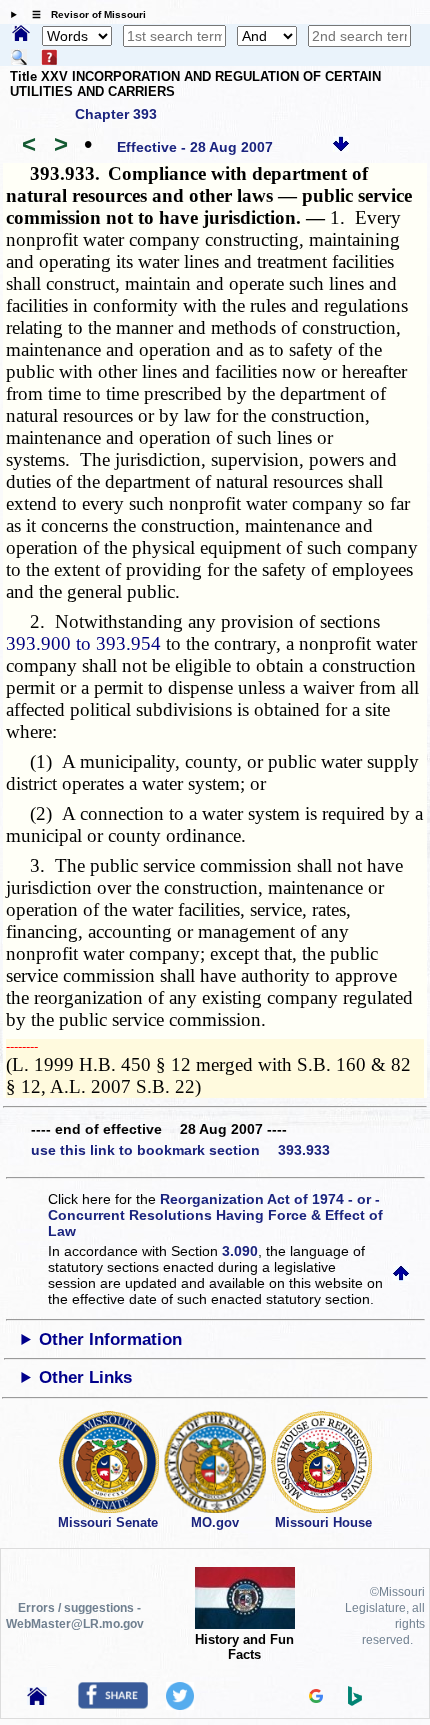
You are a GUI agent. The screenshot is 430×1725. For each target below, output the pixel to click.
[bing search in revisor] (355, 1701)
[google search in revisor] (316, 1698)
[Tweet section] (180, 1705)
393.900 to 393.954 (83, 643)
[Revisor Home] (37, 1700)
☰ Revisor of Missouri (84, 14)
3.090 (240, 1251)
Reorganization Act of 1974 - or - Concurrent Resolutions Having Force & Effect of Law (215, 1215)
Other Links (85, 1377)
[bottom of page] (341, 147)
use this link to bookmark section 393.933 (180, 1150)
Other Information (110, 1339)
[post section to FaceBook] (113, 1704)
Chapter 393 (116, 114)
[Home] (21, 35)
